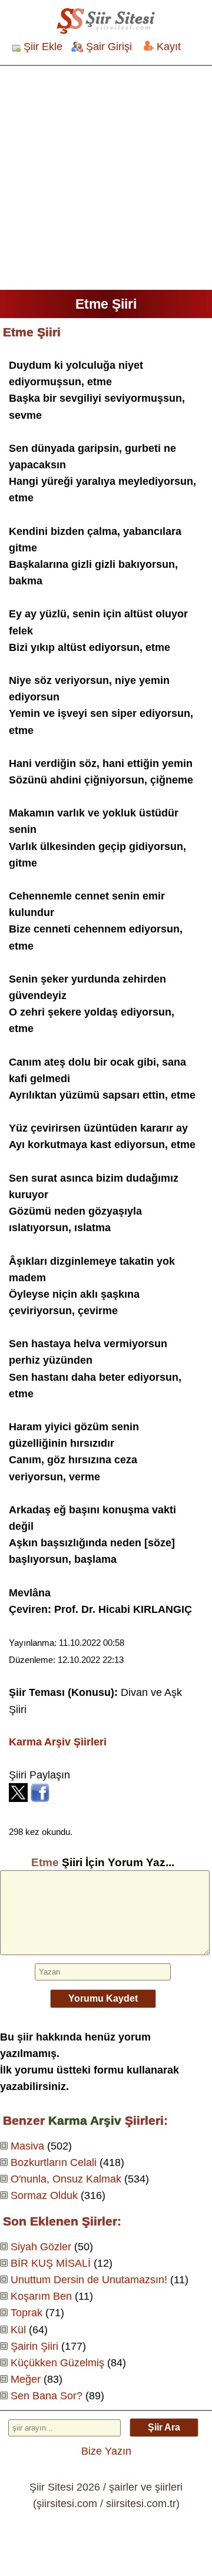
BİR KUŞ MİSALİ (51, 2263)
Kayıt (169, 47)
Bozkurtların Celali (54, 2162)
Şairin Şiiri (34, 2346)
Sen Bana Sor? (47, 2396)
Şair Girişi (109, 47)
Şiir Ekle (43, 47)
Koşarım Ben (41, 2296)
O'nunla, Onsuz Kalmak (66, 2179)
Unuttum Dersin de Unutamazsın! (89, 2280)
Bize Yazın (106, 2451)
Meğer (26, 2379)
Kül (18, 2330)
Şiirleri (58, 1742)
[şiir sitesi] (106, 21)
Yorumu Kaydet (103, 1998)
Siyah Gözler (41, 2247)
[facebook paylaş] (40, 1798)
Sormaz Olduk (44, 2195)
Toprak (26, 2313)
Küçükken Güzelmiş (57, 2363)
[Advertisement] (106, 178)
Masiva (27, 2146)
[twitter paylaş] (18, 1798)
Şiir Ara (164, 2427)
